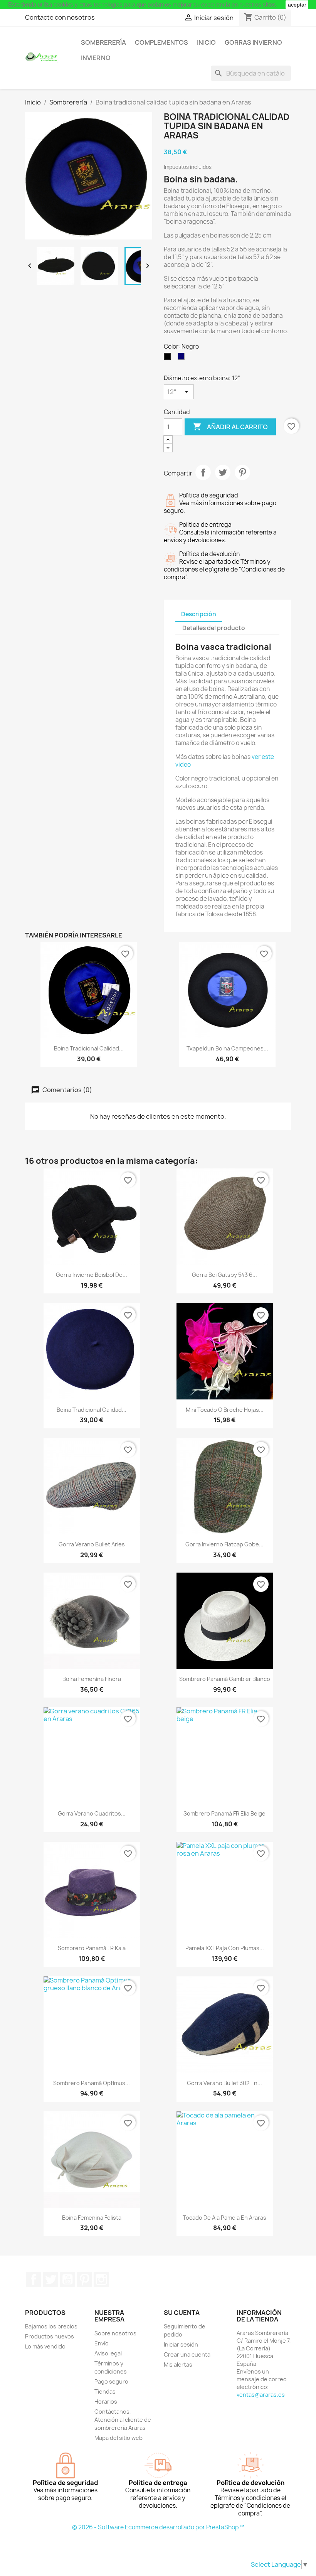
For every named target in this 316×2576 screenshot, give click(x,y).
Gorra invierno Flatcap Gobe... (224, 1544)
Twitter (50, 2279)
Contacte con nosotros (60, 17)
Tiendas (105, 2391)
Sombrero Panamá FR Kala (92, 1948)
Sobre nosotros (115, 2333)
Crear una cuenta (187, 2354)
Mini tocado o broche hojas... (225, 1410)
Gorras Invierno (253, 42)
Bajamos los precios (51, 2326)
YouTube (67, 2279)
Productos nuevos (50, 2336)
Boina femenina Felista (92, 2218)
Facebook (34, 2279)
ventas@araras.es (261, 2395)
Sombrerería (103, 42)
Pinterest (242, 472)
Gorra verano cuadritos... (92, 1813)
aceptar (297, 5)
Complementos (161, 42)
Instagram (101, 2279)
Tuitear (223, 472)
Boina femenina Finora (92, 1679)
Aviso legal (108, 2353)
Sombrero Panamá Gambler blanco (225, 1679)
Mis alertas (178, 2364)
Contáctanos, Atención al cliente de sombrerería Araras (123, 2420)
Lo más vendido (45, 2346)
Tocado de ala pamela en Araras (224, 2218)
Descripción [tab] (199, 614)
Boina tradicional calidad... (89, 1048)
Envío (102, 2343)
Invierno (96, 58)
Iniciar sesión (181, 2344)
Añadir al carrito (230, 427)
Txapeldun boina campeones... (227, 1048)
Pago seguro (111, 2381)
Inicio (206, 42)
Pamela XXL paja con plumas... (225, 1948)
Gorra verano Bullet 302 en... (224, 2083)
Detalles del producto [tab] (214, 628)
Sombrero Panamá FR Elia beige (224, 1813)
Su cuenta (182, 2313)
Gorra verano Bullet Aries (92, 1544)
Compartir (203, 472)
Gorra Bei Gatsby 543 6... (224, 1275)
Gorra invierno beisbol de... (92, 1275)
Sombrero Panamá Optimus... (92, 2083)
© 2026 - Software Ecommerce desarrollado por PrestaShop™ (158, 2527)
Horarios (106, 2402)
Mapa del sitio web (118, 2438)
